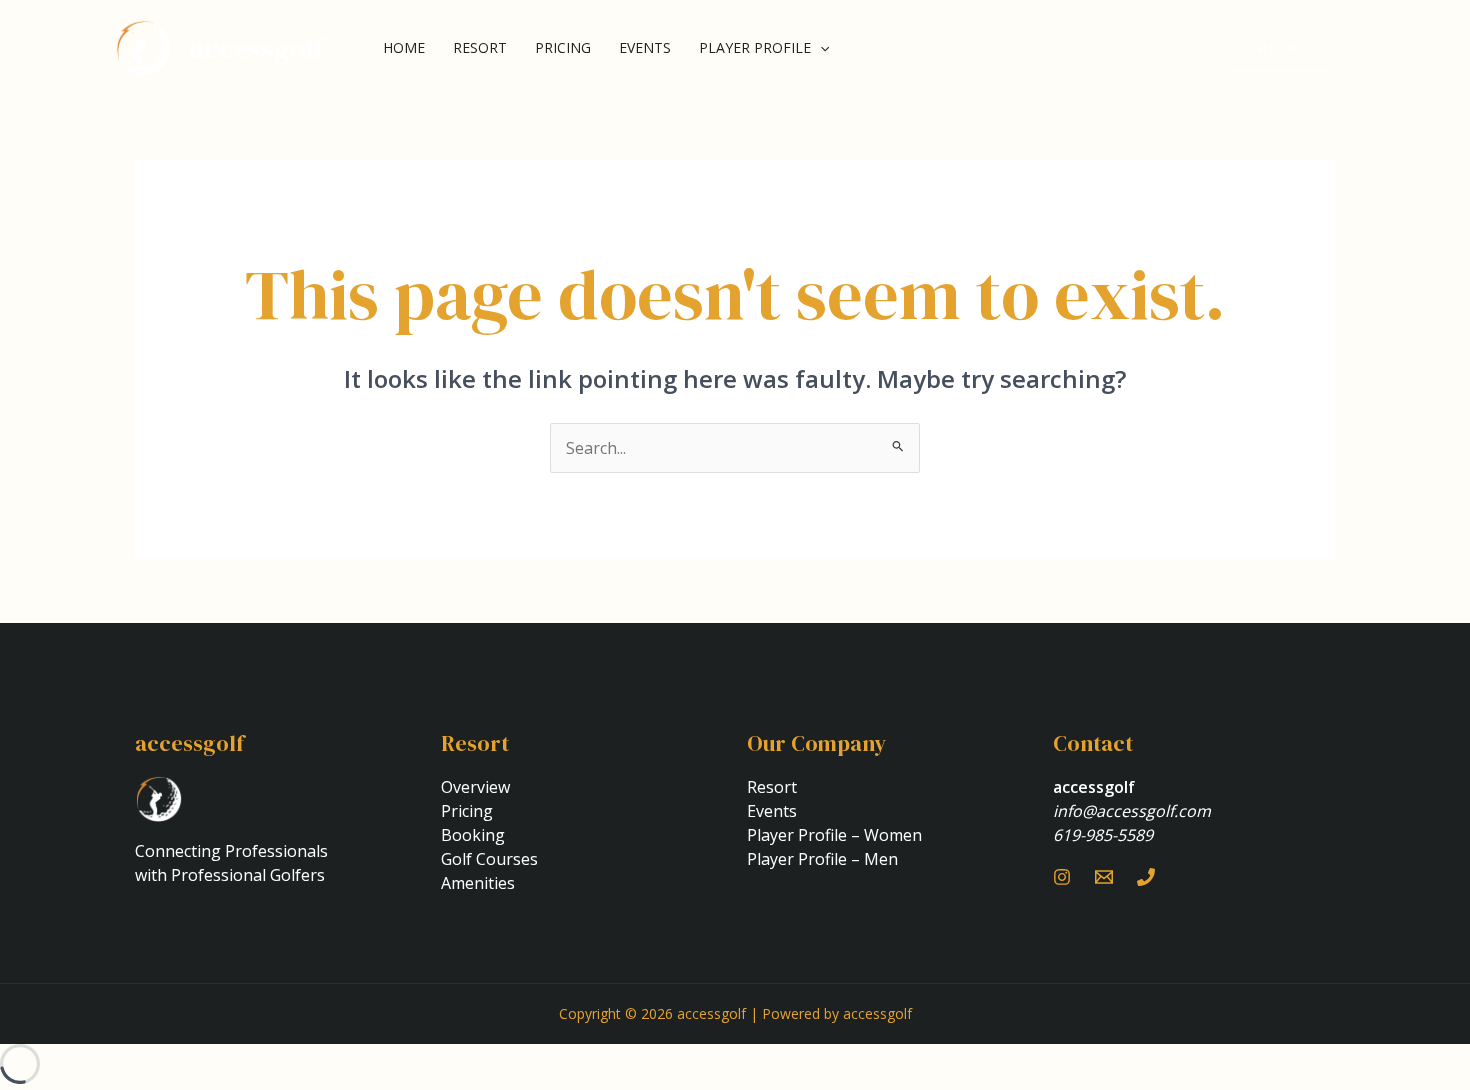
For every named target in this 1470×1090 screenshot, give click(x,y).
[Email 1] (1104, 877)
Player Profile (755, 47)
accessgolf (256, 48)
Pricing (563, 47)
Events (645, 47)
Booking (473, 835)
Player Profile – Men (822, 859)
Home (404, 47)
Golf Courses (489, 859)
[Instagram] (1062, 877)
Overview (475, 787)
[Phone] (1146, 877)
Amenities (478, 883)
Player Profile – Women (834, 835)
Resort (480, 47)
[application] (820, 48)
